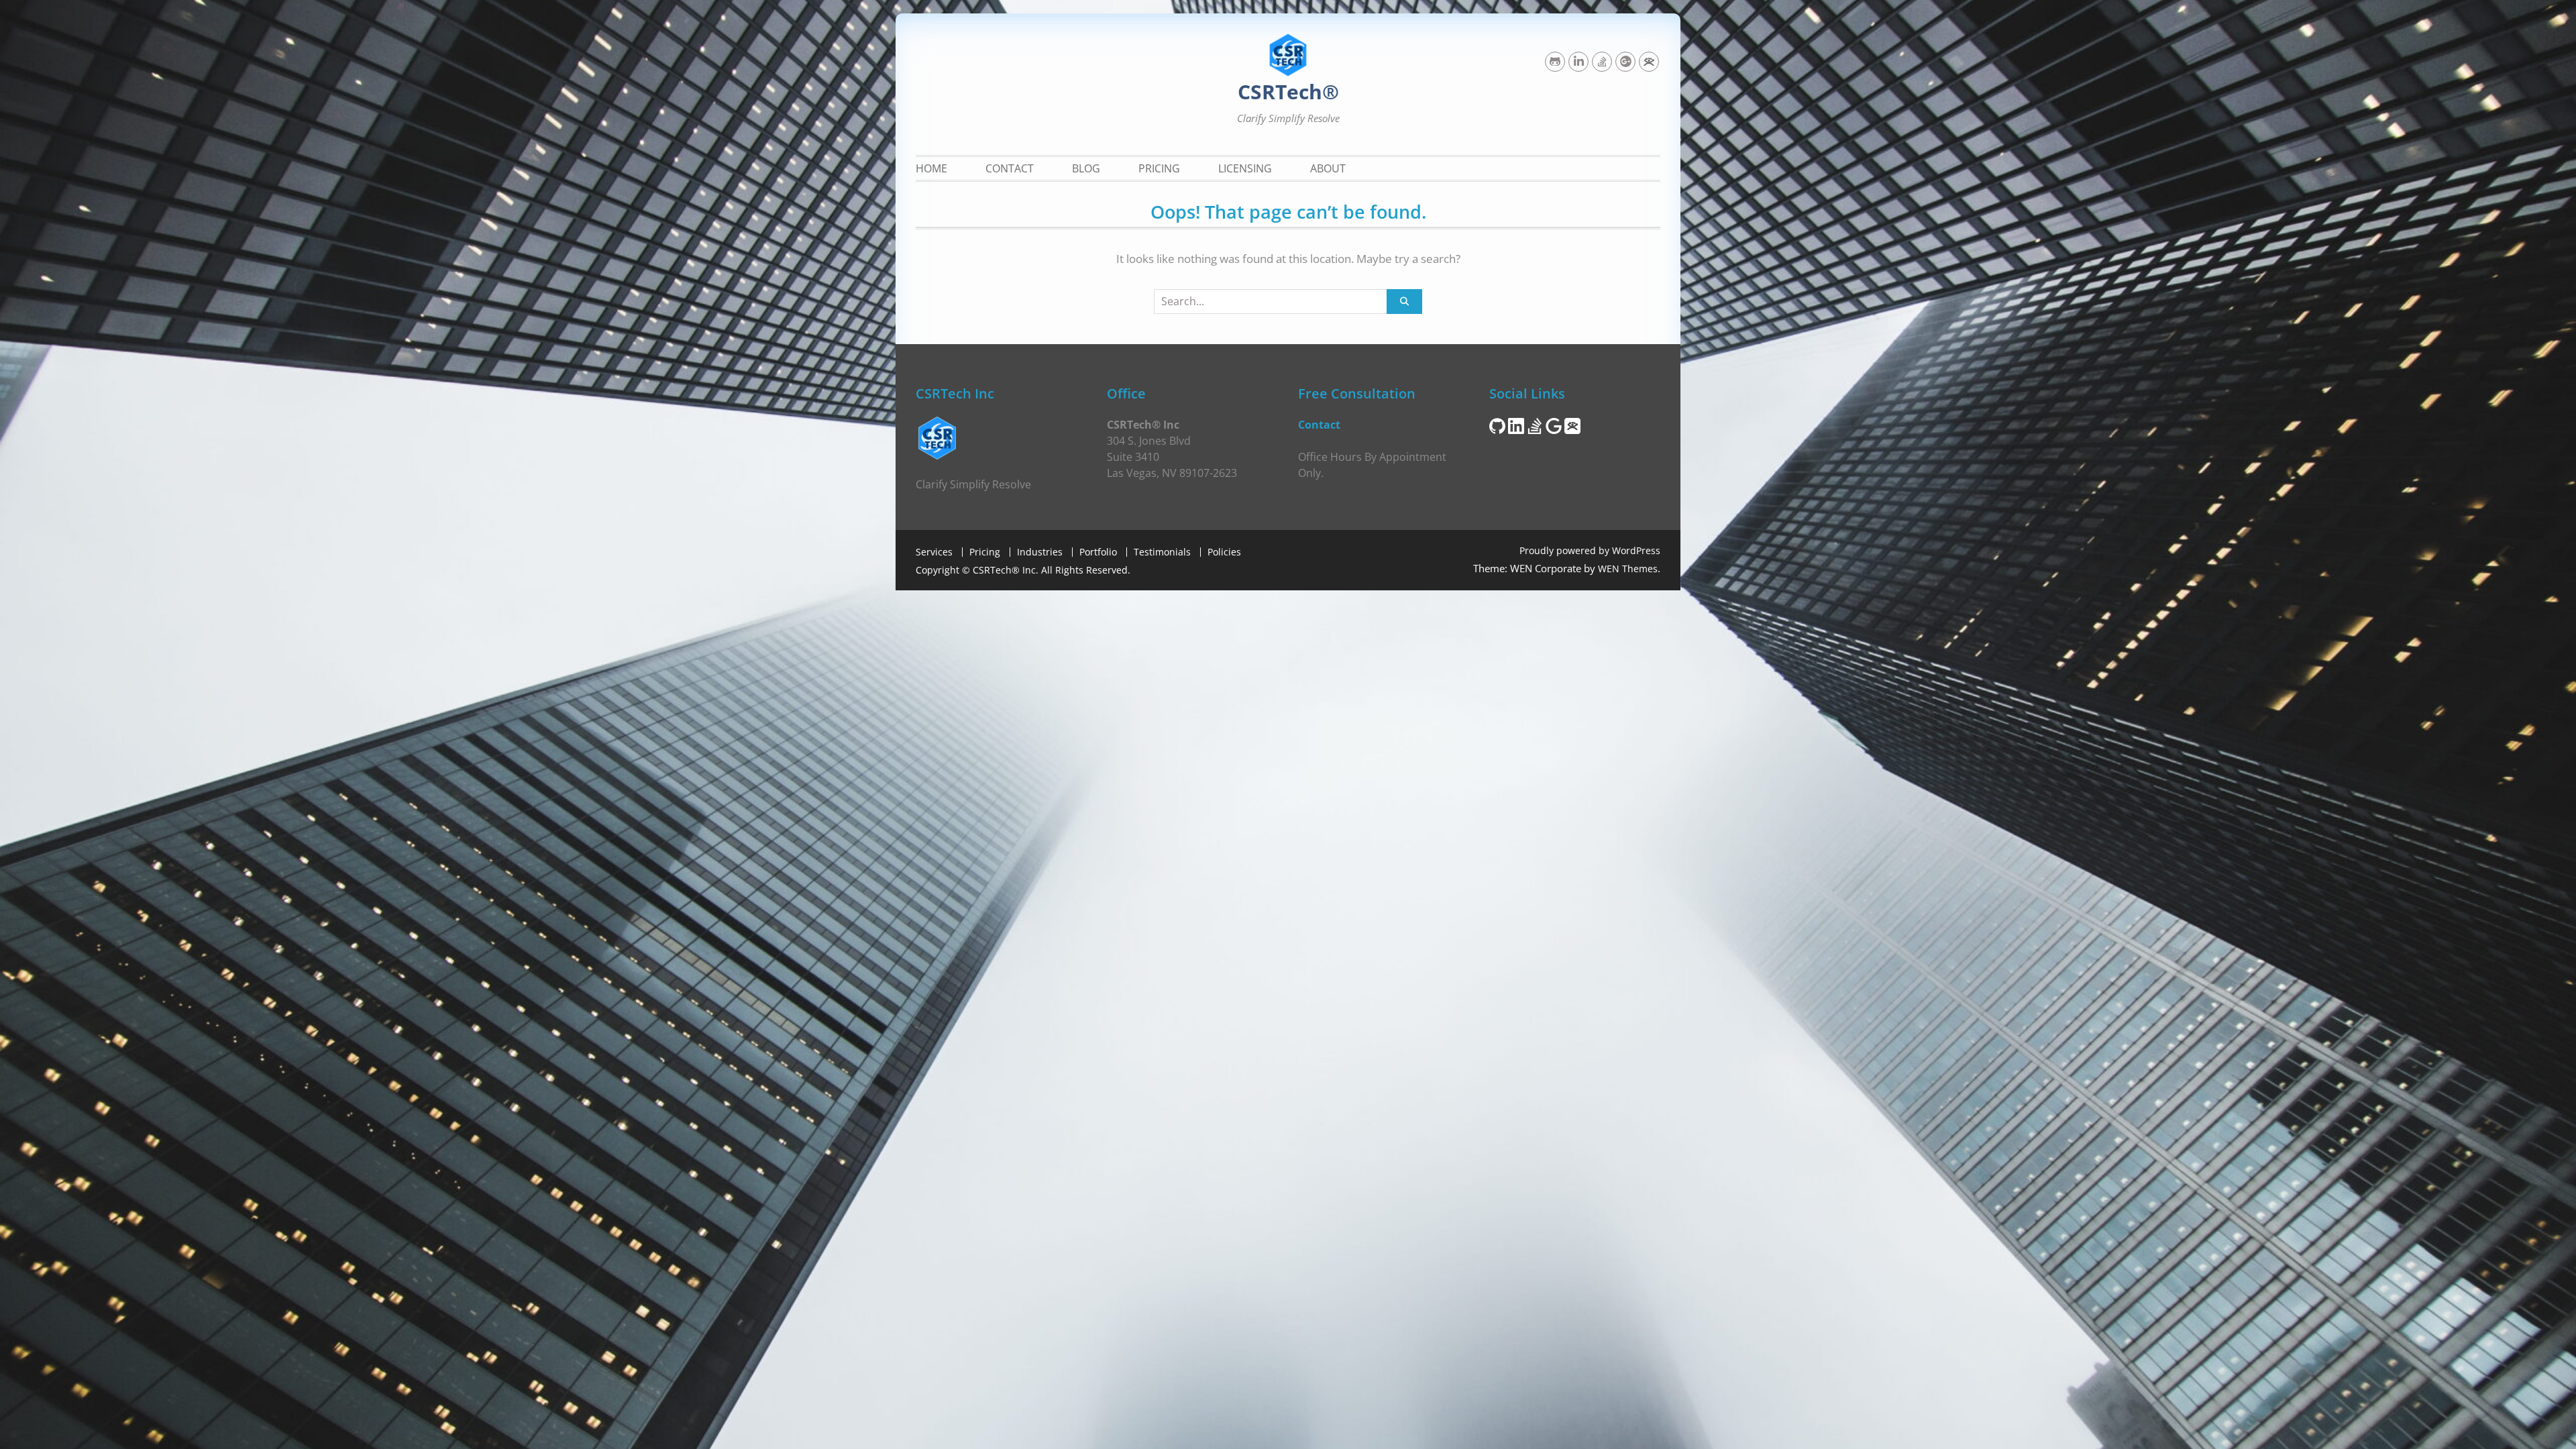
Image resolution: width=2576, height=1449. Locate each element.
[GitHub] (1555, 62)
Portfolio (1098, 552)
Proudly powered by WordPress (1590, 550)
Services (934, 552)
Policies (1224, 552)
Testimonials (1162, 552)
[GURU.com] (1649, 62)
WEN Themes (1628, 569)
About (1328, 168)
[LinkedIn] (1578, 62)
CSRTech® (1288, 92)
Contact (1010, 168)
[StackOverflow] (1602, 62)
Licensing (1245, 168)
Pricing (1159, 168)
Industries (1040, 552)
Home (931, 168)
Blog (1086, 168)
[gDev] (1625, 62)
